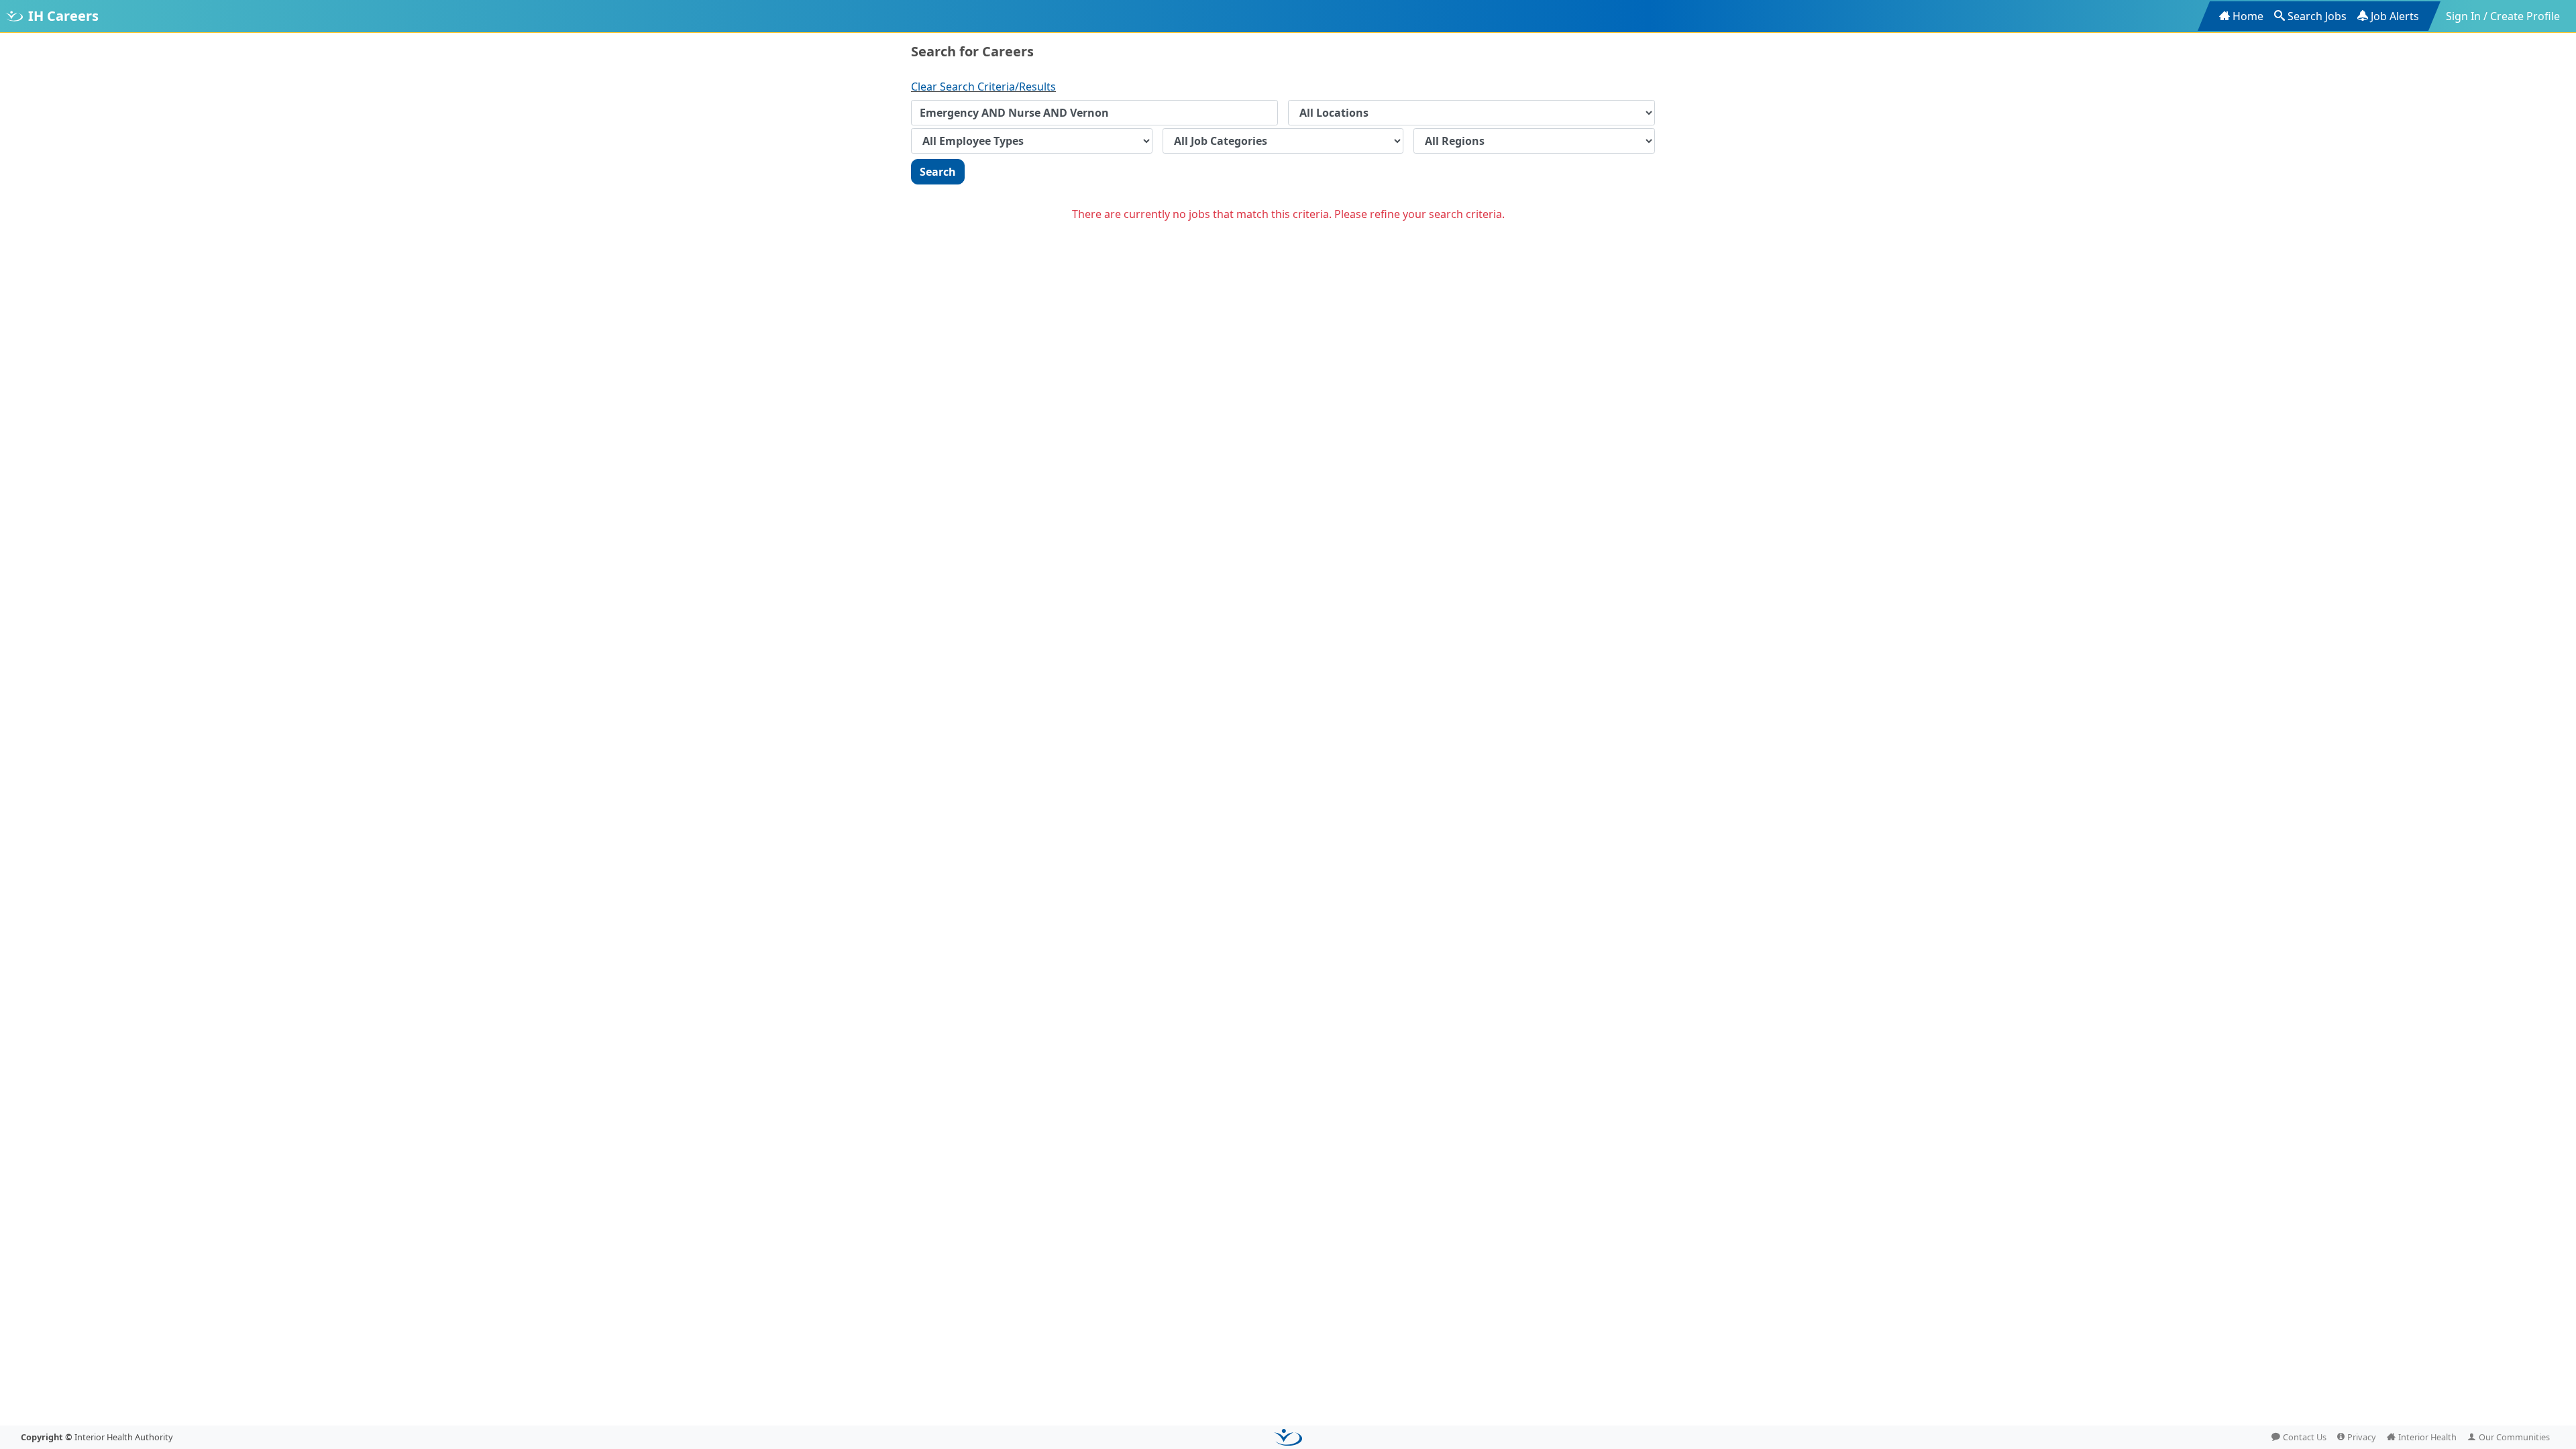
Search (938, 172)
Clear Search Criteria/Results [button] (983, 87)
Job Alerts (2395, 16)
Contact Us (2305, 1437)
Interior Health (2427, 1437)
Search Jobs (2317, 16)
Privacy (2362, 1437)
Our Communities (2514, 1437)
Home (2248, 16)
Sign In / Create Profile (2503, 16)
